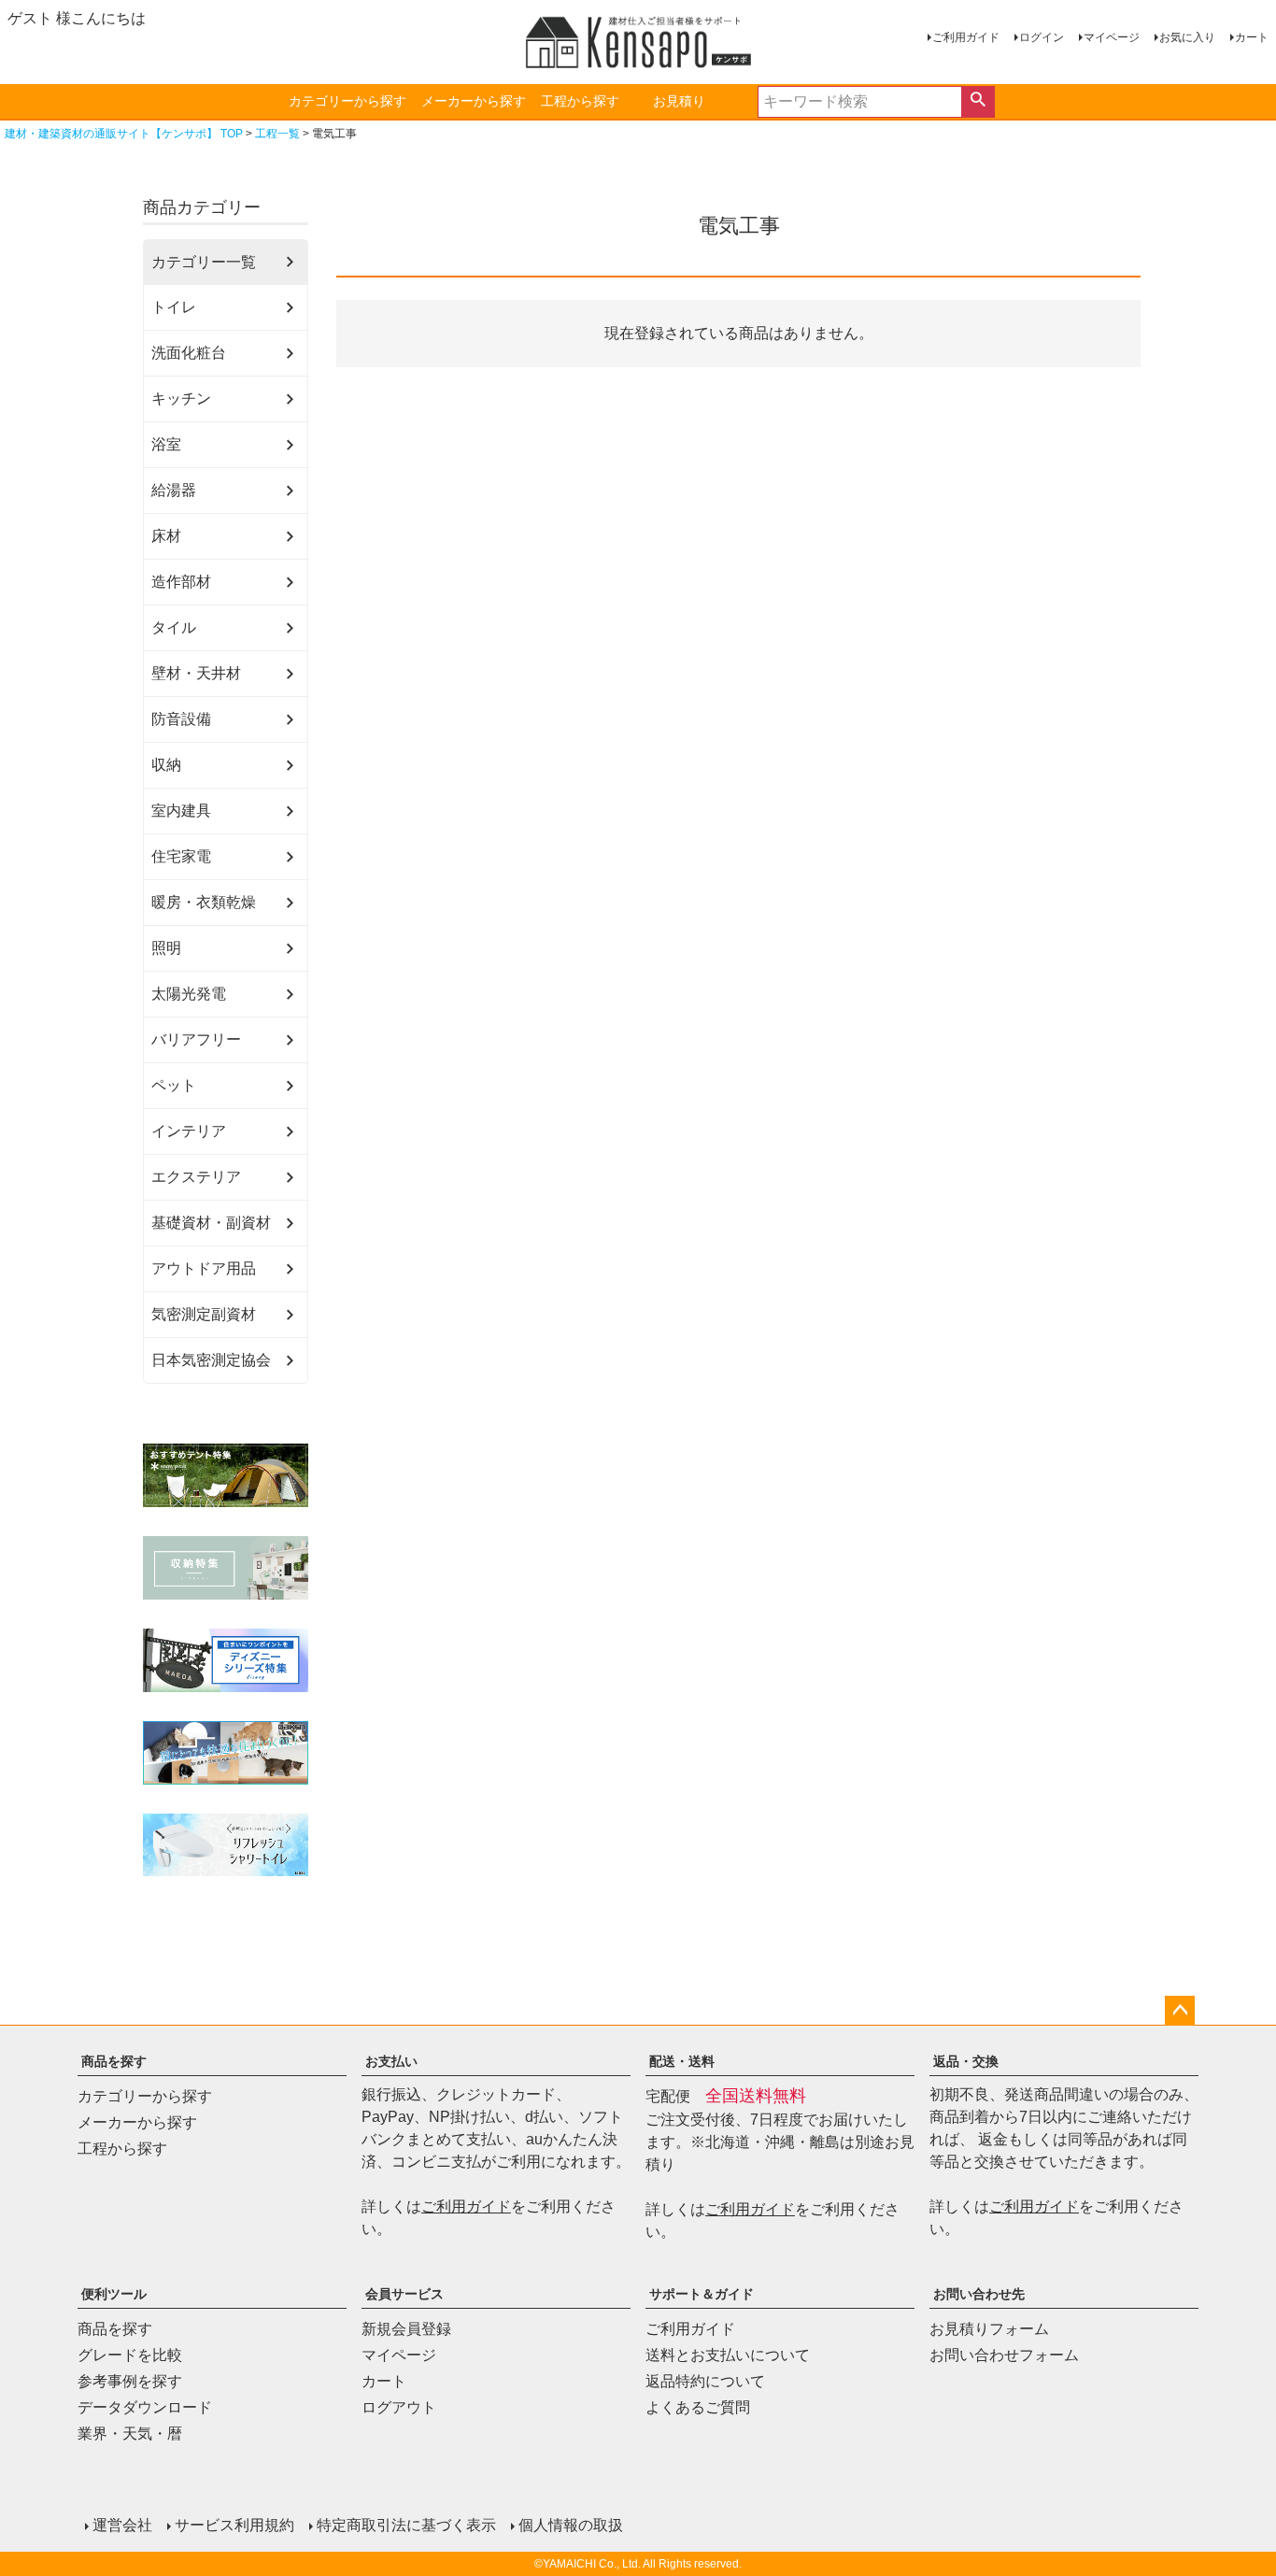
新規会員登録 (406, 2329)
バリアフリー (196, 1039)
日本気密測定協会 (211, 1360)
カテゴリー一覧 (204, 262)
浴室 (166, 444)
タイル (174, 627)
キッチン (181, 398)
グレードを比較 (130, 2355)
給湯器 (174, 490)
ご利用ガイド (966, 37)
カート (1252, 37)
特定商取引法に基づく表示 (406, 2525)
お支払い (391, 2061)
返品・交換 (966, 2061)
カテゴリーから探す (347, 101)
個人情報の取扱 (571, 2525)
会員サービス (404, 2294)
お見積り (679, 101)
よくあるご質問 (698, 2407)
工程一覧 (277, 134)
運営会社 (122, 2525)
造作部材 (181, 582)
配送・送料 (682, 2061)
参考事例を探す (130, 2381)
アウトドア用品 (204, 1268)
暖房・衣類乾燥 (204, 902)
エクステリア (196, 1177)
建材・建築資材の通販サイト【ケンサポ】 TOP (124, 134)
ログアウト (399, 2407)
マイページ (1112, 37)
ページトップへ (1180, 2011)
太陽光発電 (189, 994)
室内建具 (181, 811)
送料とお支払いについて (728, 2355)
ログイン (1042, 37)
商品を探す (114, 2061)
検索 (978, 102)
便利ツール (114, 2294)
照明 (166, 948)
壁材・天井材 (196, 673)
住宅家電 (181, 856)
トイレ (174, 307)
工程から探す (580, 101)
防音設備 (181, 719)
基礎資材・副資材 (211, 1223)
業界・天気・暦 (130, 2434)
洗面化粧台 (189, 353)
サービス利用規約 (234, 2525)
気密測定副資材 (204, 1314)
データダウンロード (145, 2407)
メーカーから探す (474, 101)
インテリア (189, 1131)
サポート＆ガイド (702, 2294)
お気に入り (1187, 37)
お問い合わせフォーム (1004, 2355)
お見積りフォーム (989, 2329)
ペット (174, 1085)
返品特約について (705, 2381)
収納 (166, 765)
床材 (166, 536)
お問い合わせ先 (979, 2294)
